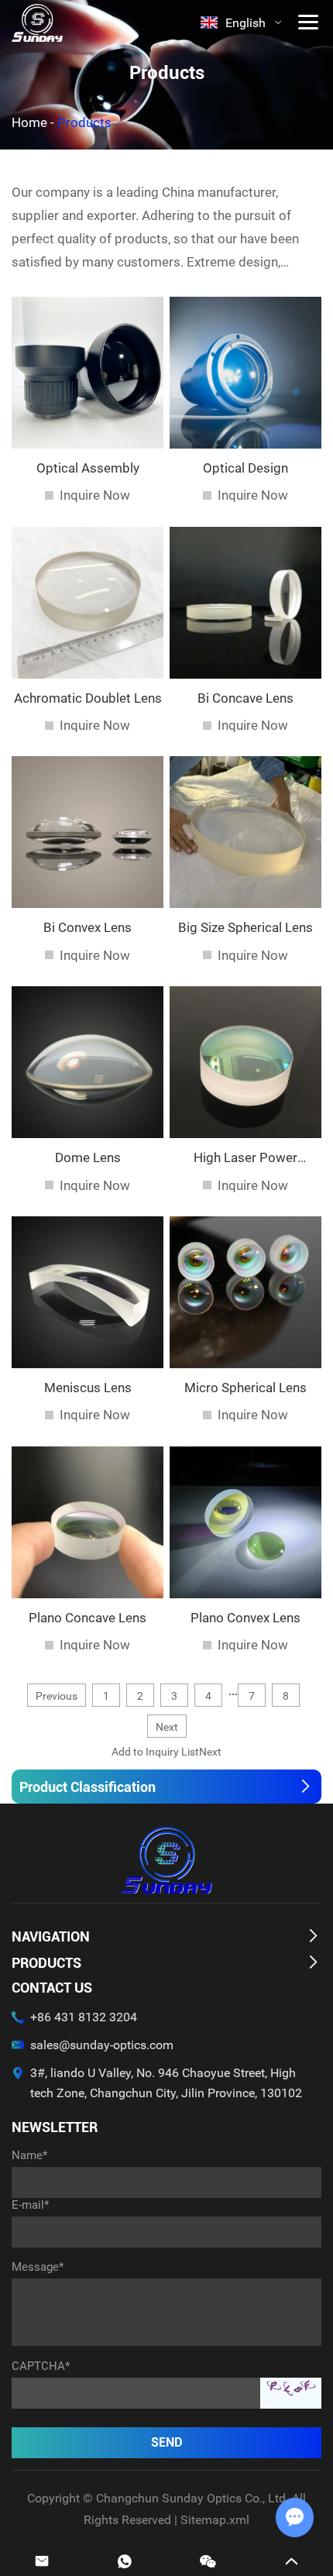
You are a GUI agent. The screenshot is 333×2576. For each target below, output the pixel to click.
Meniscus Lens (88, 1388)
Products (46, 1963)
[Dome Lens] (88, 1062)
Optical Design (245, 468)
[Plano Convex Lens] (245, 1522)
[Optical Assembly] (88, 373)
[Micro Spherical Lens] (245, 1292)
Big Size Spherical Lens (245, 927)
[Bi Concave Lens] (245, 603)
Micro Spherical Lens (245, 1388)
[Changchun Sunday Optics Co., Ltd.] (37, 23)
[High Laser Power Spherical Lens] (245, 1062)
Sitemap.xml (215, 2520)
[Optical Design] (245, 373)
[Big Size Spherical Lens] (245, 832)
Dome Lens (88, 1157)
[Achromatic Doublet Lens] (88, 603)
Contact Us (52, 1988)
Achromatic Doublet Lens (88, 698)
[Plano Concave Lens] (88, 1522)
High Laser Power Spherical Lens (245, 1157)
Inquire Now (95, 495)
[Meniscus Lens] (88, 1292)
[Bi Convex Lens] (88, 832)
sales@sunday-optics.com (102, 2045)
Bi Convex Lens (88, 927)
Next (167, 1727)
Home (29, 122)
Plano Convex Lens (245, 1618)
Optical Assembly (88, 468)
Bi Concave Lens (245, 698)
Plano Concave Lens (88, 1618)
